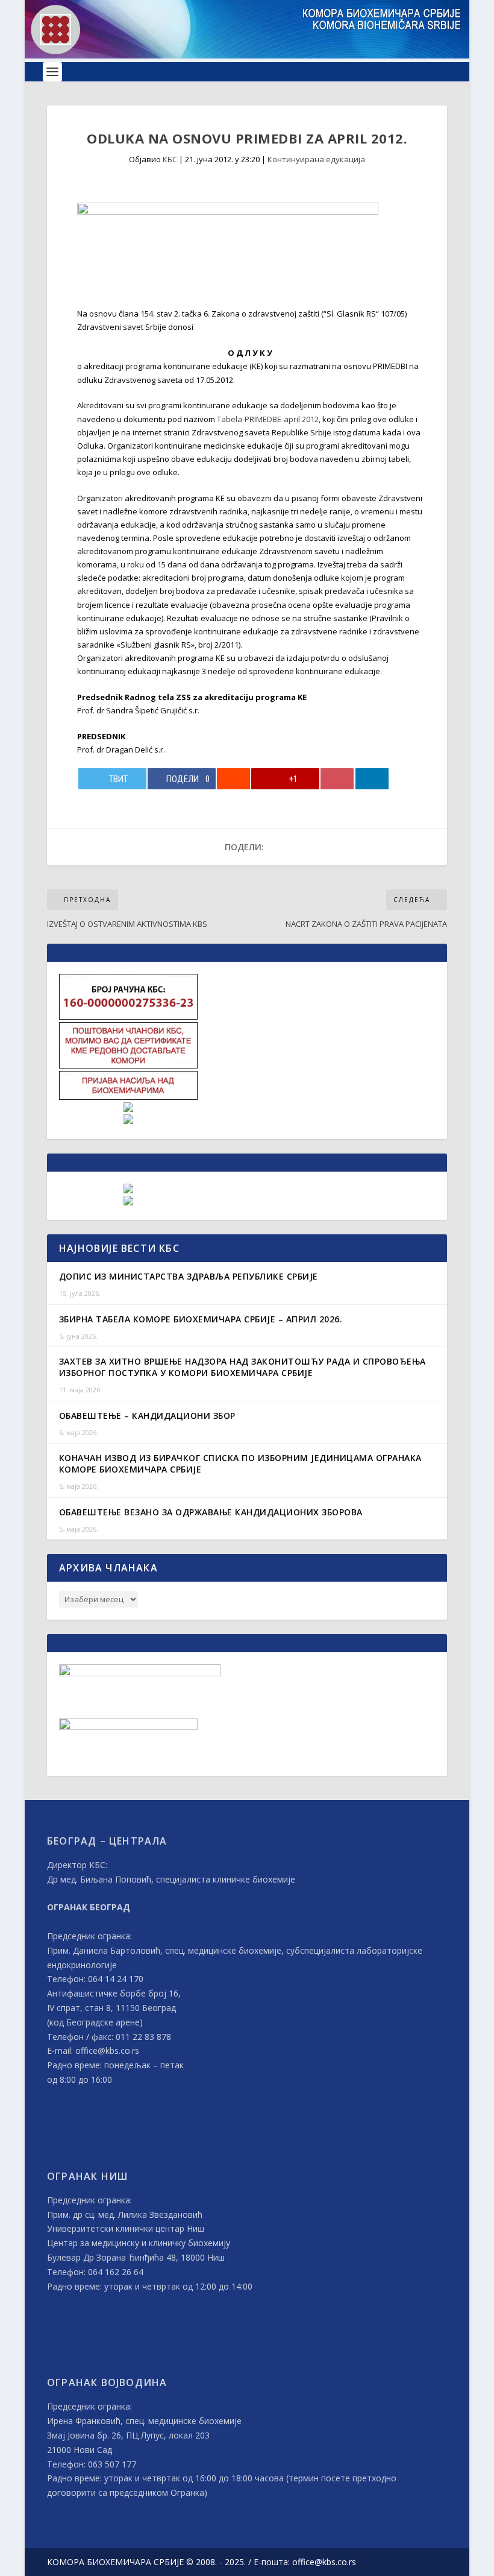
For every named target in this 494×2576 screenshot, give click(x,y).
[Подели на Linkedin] (372, 779)
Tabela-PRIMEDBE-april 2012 (268, 419)
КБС (170, 159)
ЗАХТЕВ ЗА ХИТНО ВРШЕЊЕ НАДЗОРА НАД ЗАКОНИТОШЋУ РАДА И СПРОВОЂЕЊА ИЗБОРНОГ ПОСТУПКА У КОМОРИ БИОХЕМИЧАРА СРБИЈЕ (242, 1367)
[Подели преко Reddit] (233, 779)
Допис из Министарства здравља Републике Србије (189, 1276)
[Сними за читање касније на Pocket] (337, 779)
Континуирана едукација (316, 159)
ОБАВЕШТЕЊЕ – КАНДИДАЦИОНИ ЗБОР (147, 1416)
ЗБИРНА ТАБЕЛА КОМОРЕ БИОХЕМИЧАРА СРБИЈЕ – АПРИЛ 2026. (201, 1319)
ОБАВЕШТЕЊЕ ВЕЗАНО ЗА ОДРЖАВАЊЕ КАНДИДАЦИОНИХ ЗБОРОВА (211, 1512)
